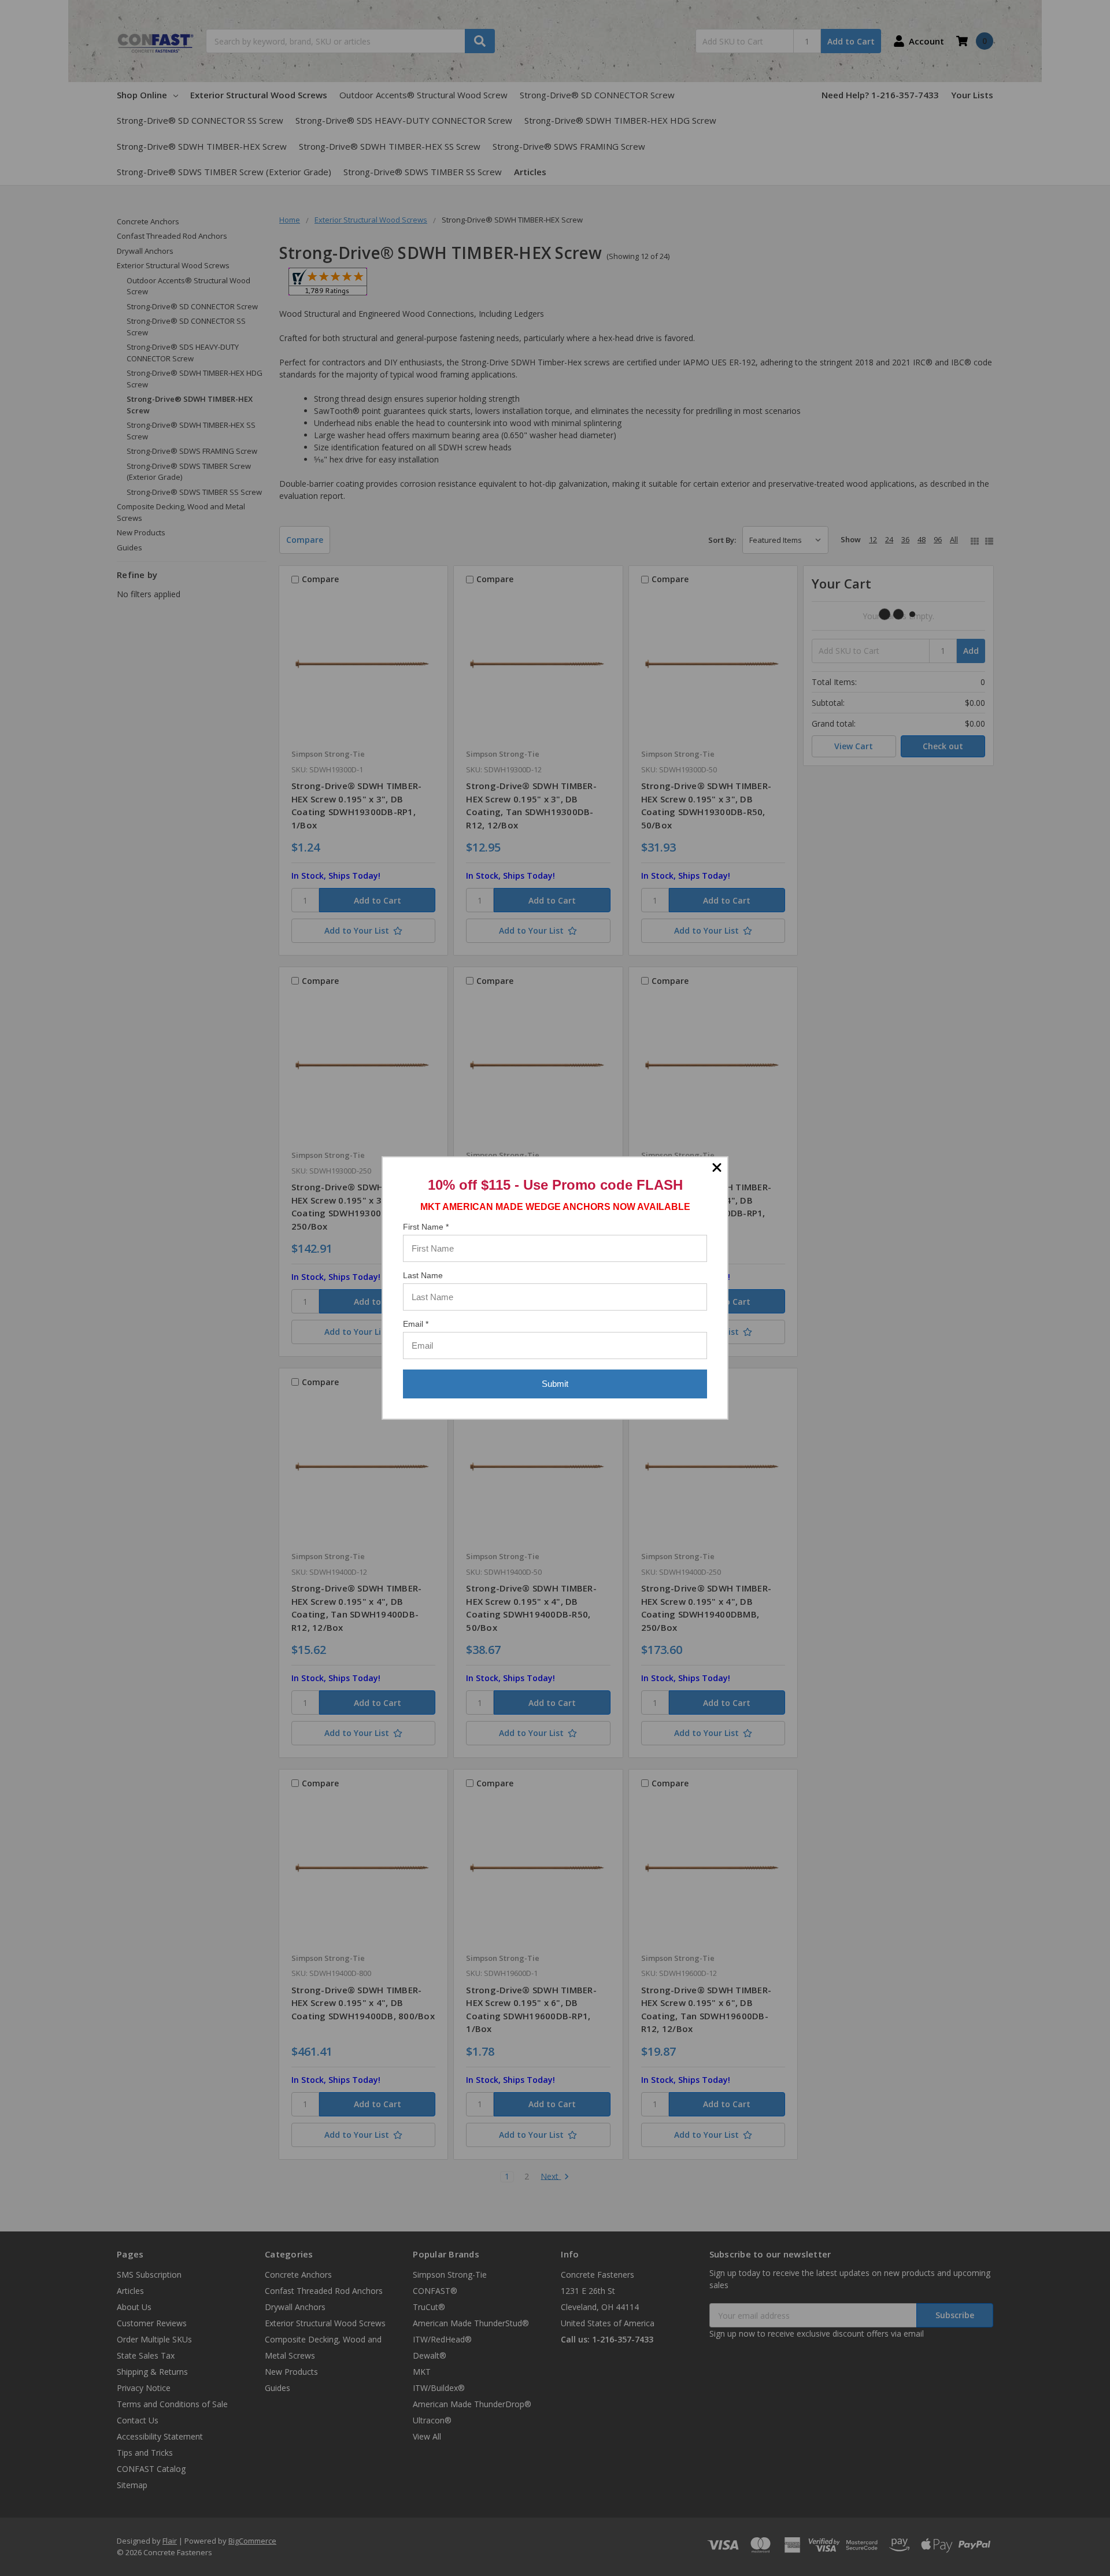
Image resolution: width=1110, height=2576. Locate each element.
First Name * (426, 1227)
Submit (555, 1384)
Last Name (423, 1275)
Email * (416, 1324)
